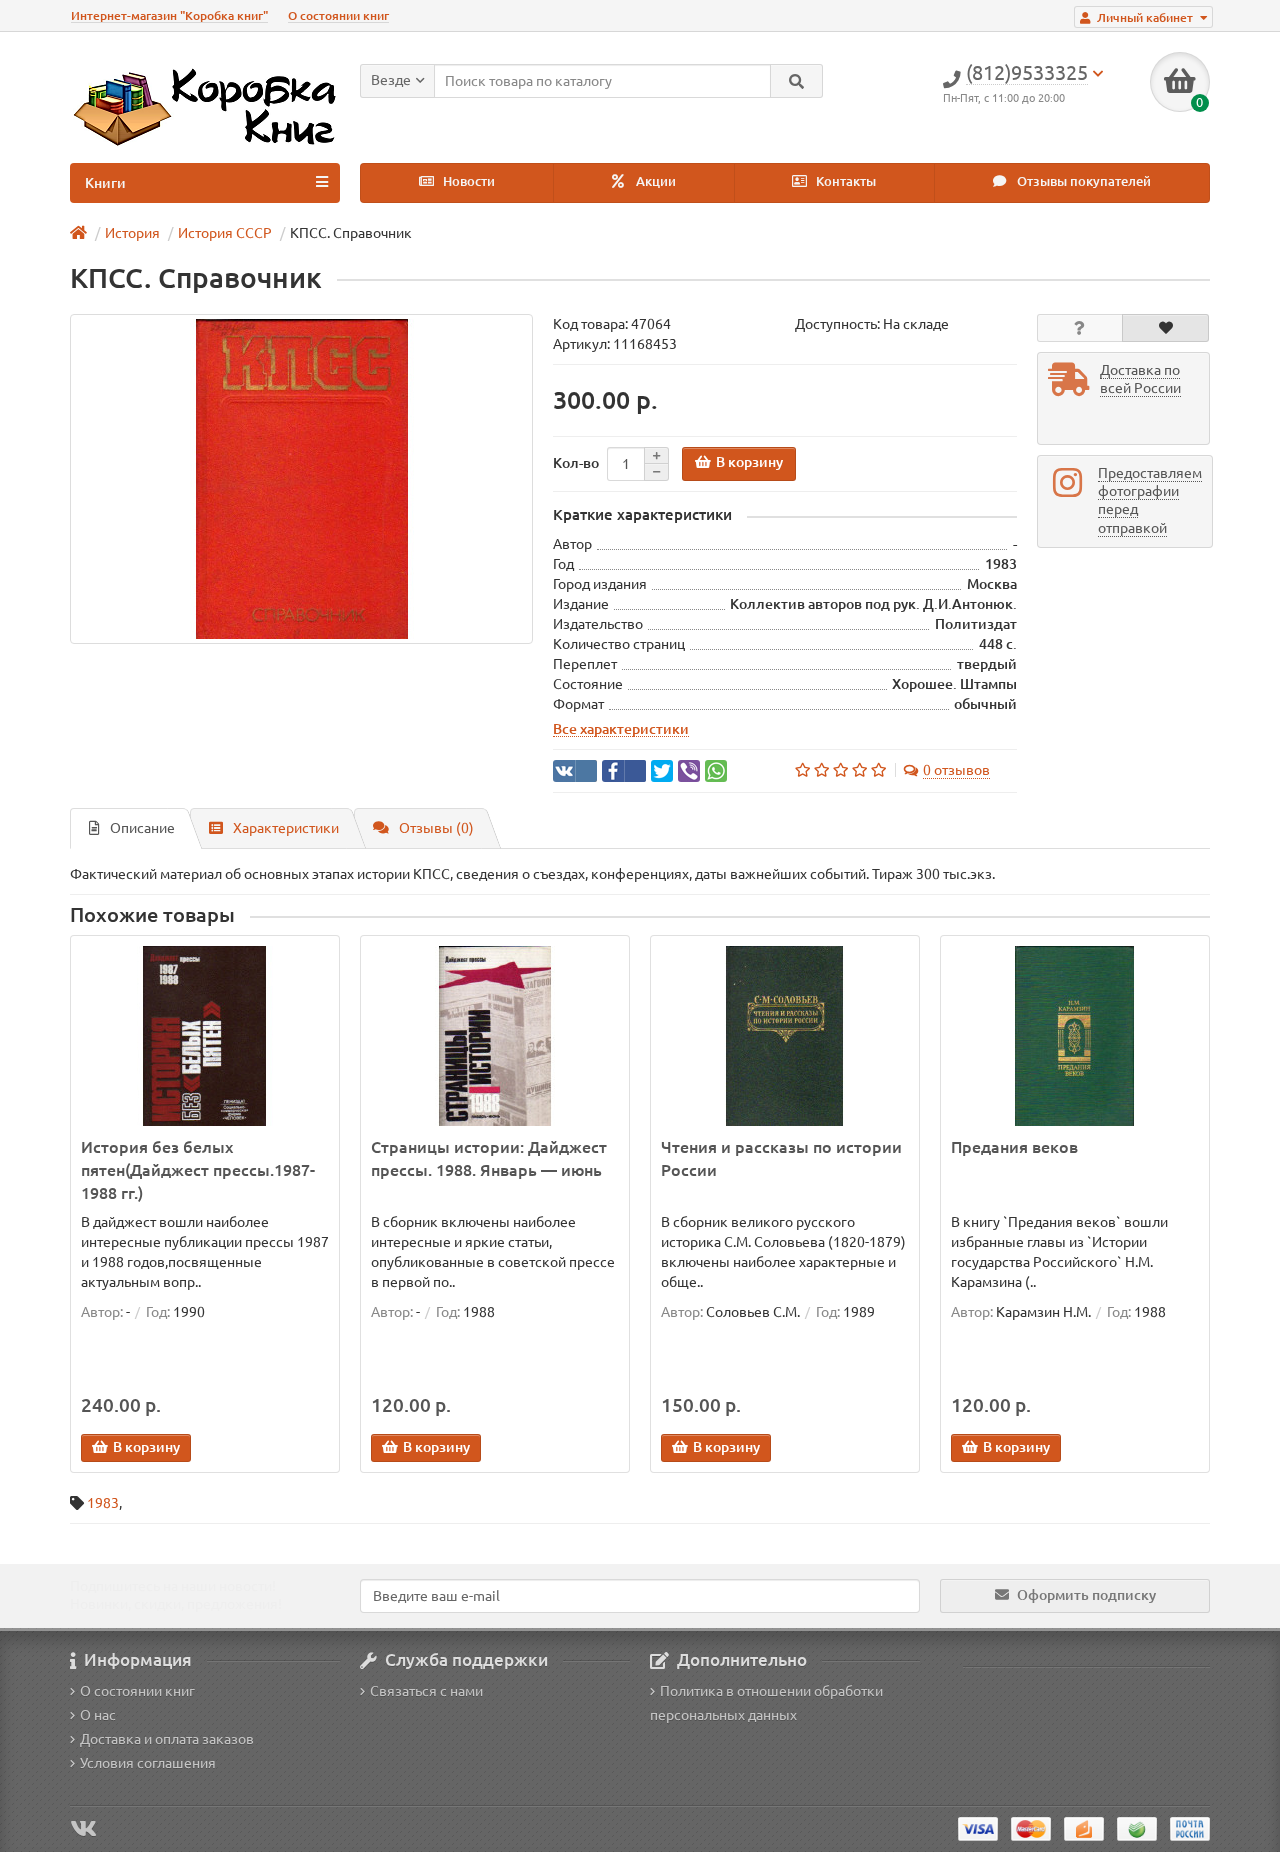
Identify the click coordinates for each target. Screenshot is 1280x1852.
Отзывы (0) (436, 828)
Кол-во (576, 463)
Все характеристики (621, 729)
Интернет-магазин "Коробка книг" (169, 15)
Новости (467, 181)
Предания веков (1014, 1147)
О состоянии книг (338, 15)
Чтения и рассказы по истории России (781, 1158)
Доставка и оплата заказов (167, 1739)
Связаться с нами (426, 1691)
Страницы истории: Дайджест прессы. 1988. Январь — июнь (489, 1158)
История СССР (225, 233)
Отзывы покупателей (1082, 181)
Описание (142, 828)
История (132, 233)
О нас (98, 1715)
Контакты (844, 181)
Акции (654, 181)
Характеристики (286, 828)
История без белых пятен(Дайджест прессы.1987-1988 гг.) (198, 1170)
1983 (103, 1503)
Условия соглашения (148, 1763)
